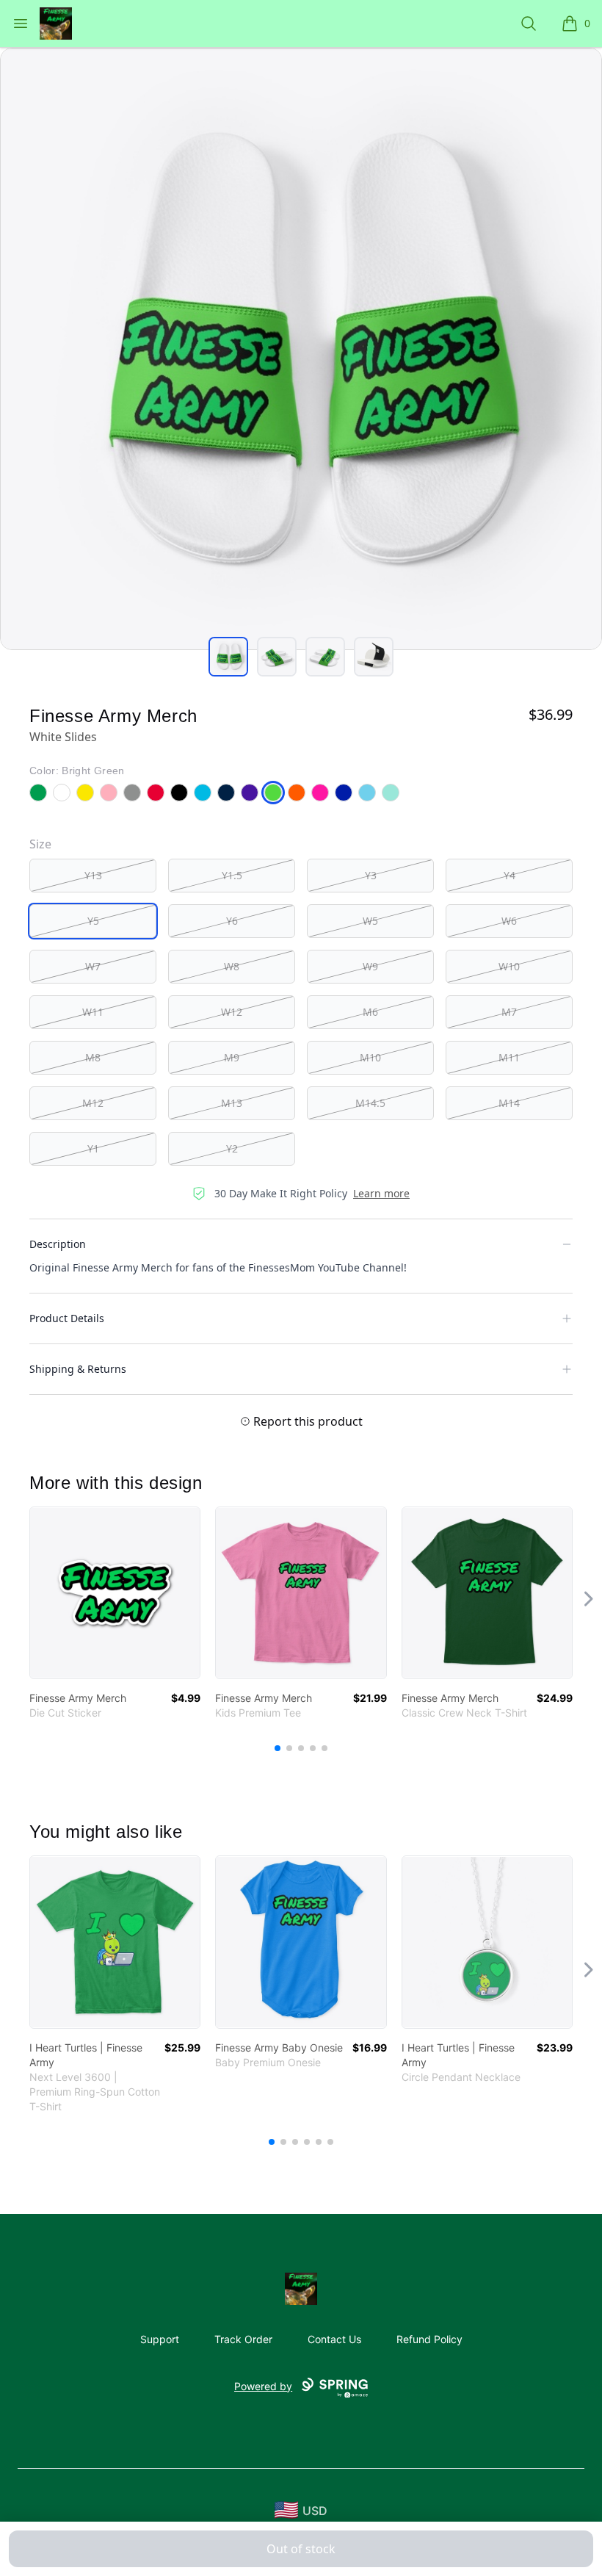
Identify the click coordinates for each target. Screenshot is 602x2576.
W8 (232, 966)
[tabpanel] (301, 349)
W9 (370, 966)
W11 (93, 1012)
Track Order (243, 2339)
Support (160, 2339)
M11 (509, 1057)
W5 (370, 921)
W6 (509, 921)
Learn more (381, 1193)
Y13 (93, 875)
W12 (232, 1012)
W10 (509, 966)
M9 (232, 1057)
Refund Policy (429, 2339)
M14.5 (370, 1103)
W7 (93, 966)
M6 (370, 1012)
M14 (509, 1103)
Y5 (93, 921)
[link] (115, 1593)
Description (58, 1244)
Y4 (509, 875)
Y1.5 (232, 875)
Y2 (232, 1148)
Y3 (371, 875)
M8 (93, 1057)
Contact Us (334, 2339)
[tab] (228, 657)
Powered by (263, 2386)
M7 (509, 1012)
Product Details (67, 1318)
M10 (370, 1057)
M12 (93, 1103)
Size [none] (40, 844)
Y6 (232, 921)
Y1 (93, 1148)
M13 (232, 1103)
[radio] (93, 876)
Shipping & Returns (78, 1369)
